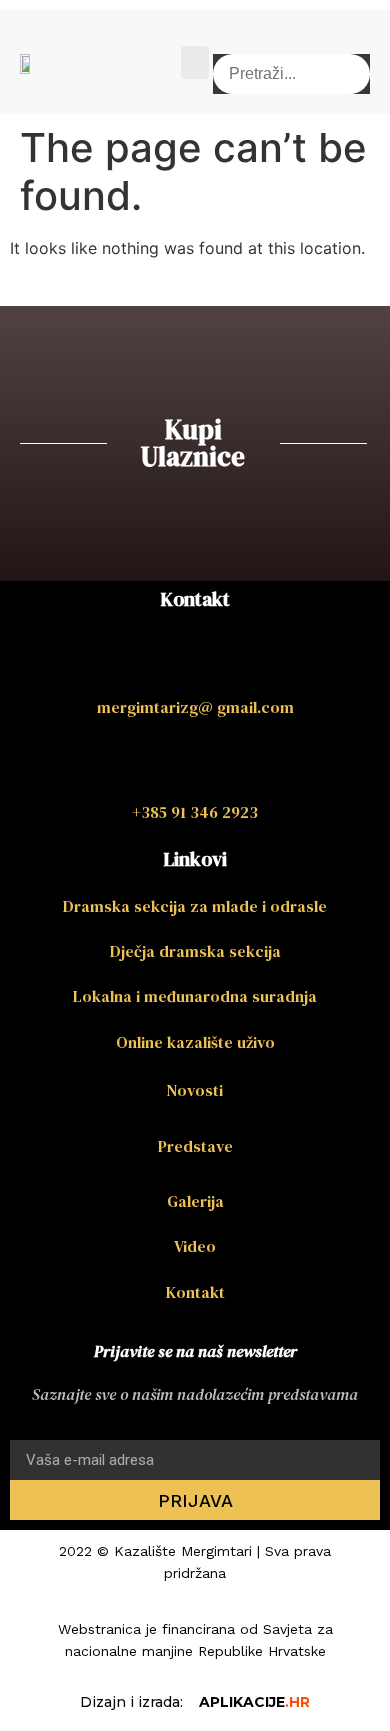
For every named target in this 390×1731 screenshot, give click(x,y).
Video (195, 1246)
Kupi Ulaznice (193, 443)
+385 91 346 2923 (195, 812)
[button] (195, 62)
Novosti (195, 1090)
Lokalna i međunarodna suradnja (195, 996)
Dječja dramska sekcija (195, 951)
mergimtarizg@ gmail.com (195, 707)
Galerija (195, 1201)
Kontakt (195, 1292)
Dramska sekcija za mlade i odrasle (195, 906)
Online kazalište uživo (195, 1042)
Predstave (195, 1146)
